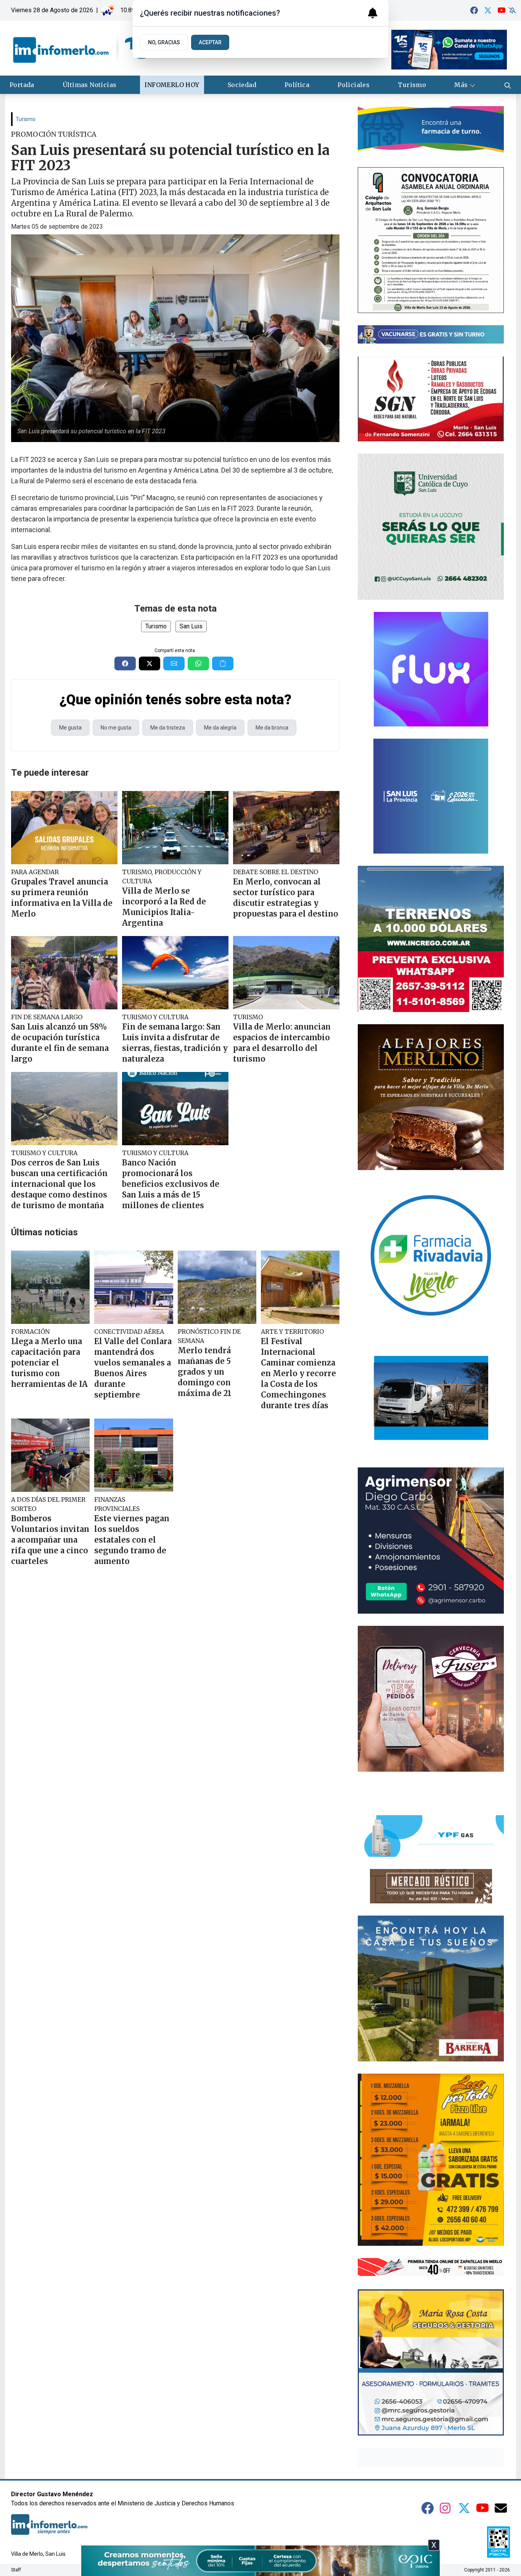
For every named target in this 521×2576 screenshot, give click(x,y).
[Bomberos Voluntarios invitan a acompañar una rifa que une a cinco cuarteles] (50, 1455)
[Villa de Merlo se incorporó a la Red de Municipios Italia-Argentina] (175, 828)
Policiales (354, 85)
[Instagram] (446, 2508)
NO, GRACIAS (164, 42)
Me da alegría (220, 728)
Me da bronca (272, 728)
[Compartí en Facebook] (125, 663)
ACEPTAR (210, 42)
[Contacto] (501, 2508)
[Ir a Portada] (82, 48)
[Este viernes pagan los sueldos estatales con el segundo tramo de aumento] (133, 1455)
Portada (22, 85)
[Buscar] (508, 85)
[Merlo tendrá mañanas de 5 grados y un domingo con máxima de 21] (217, 1287)
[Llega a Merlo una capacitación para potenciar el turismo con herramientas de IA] (50, 1287)
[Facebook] (474, 10)
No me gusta (116, 728)
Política (297, 85)
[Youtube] (502, 10)
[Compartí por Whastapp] (198, 663)
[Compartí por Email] (174, 663)
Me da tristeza (168, 728)
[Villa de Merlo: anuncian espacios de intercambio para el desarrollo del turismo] (286, 973)
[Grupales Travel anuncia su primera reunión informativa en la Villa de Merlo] (64, 828)
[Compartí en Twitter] (150, 663)
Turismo (412, 85)
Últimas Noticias (89, 85)
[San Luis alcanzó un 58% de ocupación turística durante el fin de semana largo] (64, 973)
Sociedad (242, 85)
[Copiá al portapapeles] (223, 663)
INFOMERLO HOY (172, 85)
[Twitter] (488, 10)
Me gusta (70, 728)
